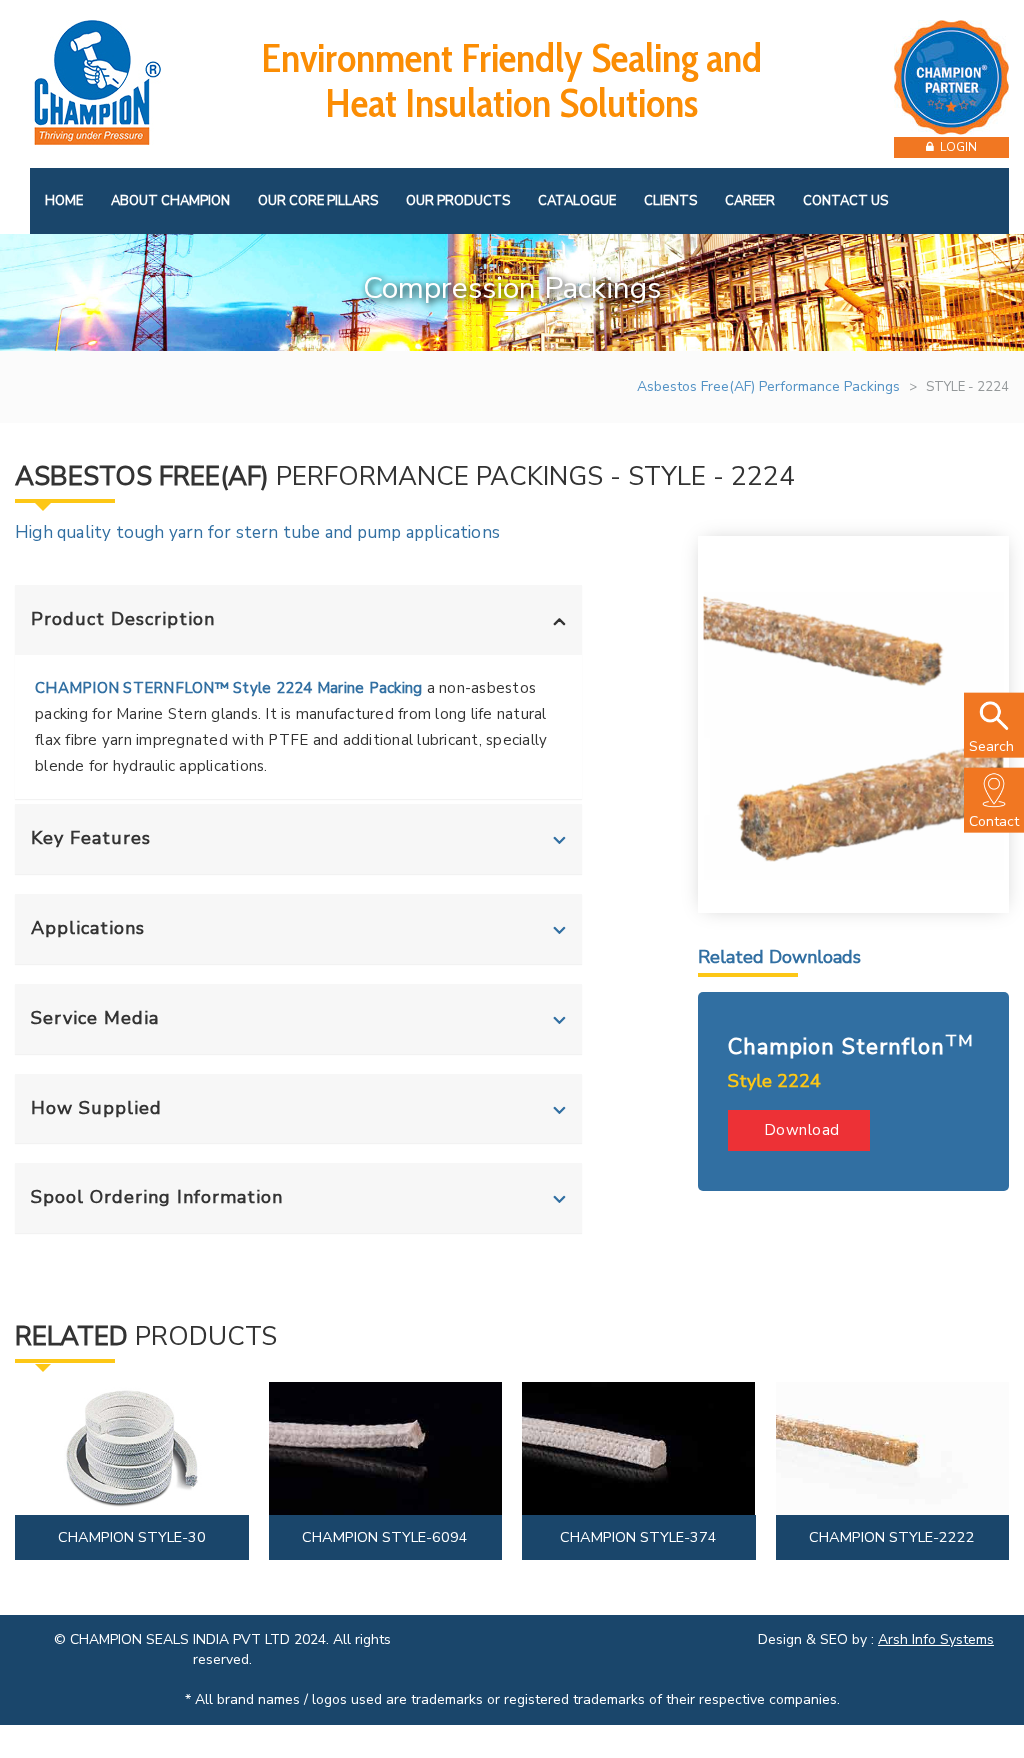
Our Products (458, 201)
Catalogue (577, 201)
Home (64, 201)
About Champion (170, 201)
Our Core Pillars (318, 201)
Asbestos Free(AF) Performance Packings (768, 386)
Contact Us (845, 201)
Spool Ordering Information (157, 1197)
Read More (135, 1458)
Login (955, 147)
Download (799, 1130)
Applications (88, 928)
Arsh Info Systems (936, 1639)
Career (750, 201)
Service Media (95, 1018)
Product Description (123, 619)
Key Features (91, 838)
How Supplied (96, 1108)
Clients (670, 201)
